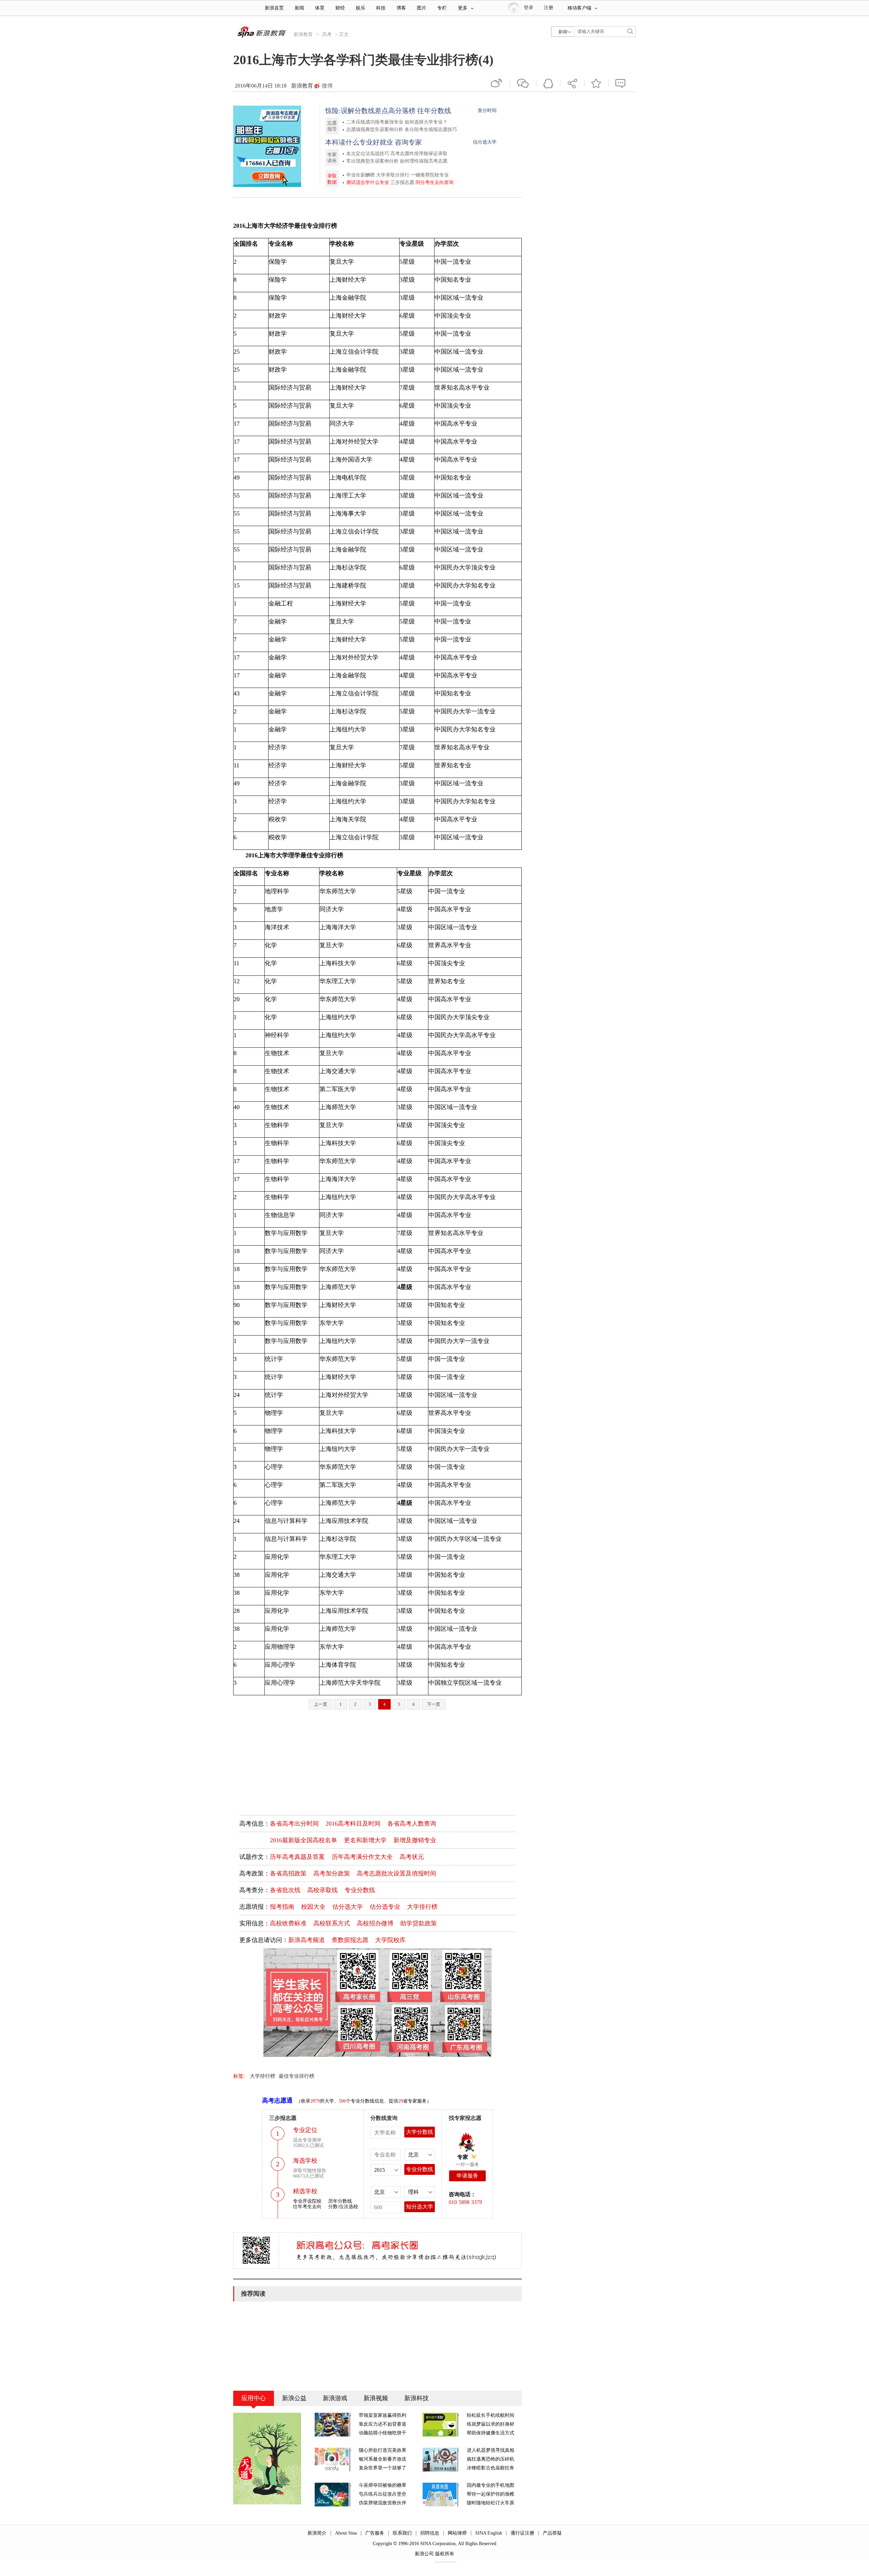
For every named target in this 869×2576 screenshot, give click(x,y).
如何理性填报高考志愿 (424, 161)
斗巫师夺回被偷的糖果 (383, 2485)
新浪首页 (274, 8)
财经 (340, 8)
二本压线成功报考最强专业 (375, 122)
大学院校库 (390, 1940)
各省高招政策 (288, 1873)
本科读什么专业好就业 (359, 142)
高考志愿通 (277, 2101)
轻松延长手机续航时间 (491, 2415)
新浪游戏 (335, 2398)
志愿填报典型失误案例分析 (375, 129)
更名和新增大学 (365, 1840)
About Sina (346, 2533)
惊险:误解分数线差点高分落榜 (370, 111)
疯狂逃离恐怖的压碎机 (491, 2459)
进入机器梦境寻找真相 (491, 2450)
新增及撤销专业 (415, 1840)
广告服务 (375, 2533)
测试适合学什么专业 (368, 182)
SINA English (489, 2533)
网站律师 (457, 2533)
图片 (422, 8)
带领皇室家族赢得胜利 (383, 2415)
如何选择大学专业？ (426, 122)
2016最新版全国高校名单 (303, 1840)
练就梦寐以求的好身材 (491, 2424)
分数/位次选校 (343, 2207)
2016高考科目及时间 (353, 1824)
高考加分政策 (332, 1873)
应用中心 (254, 2398)
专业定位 (305, 2130)
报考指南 (282, 1907)
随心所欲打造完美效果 (383, 2450)
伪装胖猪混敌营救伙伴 (383, 2503)
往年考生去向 (307, 2207)
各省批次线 (285, 1890)
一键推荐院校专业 (430, 175)
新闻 (299, 8)
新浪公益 (294, 2398)
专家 (463, 2157)
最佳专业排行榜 (297, 2076)
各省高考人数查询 (412, 1824)
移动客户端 (579, 8)
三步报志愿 (402, 182)
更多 (463, 8)
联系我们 (402, 2533)
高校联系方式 (332, 1923)
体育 (320, 8)
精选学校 (305, 2191)
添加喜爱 (596, 83)
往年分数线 (434, 111)
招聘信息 (430, 2533)
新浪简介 (317, 2533)
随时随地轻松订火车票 (491, 2503)
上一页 (321, 1704)
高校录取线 (322, 1890)
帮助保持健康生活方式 (491, 2433)
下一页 (434, 1704)
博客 (401, 8)
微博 (327, 86)
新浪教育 (303, 34)
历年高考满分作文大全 (362, 1857)
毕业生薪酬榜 (360, 175)
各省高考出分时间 (294, 1824)
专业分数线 (360, 1890)
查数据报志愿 (350, 1940)
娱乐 (360, 8)
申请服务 (467, 2176)
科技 (381, 8)
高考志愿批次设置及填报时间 (396, 1873)
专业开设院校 (307, 2201)
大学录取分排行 (393, 175)
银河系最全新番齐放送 (383, 2459)
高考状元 (412, 1857)
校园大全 (313, 1907)
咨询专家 (408, 142)
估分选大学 (485, 142)
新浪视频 (376, 2398)
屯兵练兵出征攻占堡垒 (383, 2494)
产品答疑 (552, 2533)
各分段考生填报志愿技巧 (431, 129)
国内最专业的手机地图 (491, 2485)
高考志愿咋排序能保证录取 (419, 154)
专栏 (442, 8)
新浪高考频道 (307, 1940)
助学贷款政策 (419, 1923)
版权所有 (445, 2554)
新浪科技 (417, 2398)
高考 (327, 34)
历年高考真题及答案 (297, 1857)
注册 (549, 8)
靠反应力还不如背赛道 (383, 2424)
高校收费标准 (288, 1923)
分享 (572, 83)
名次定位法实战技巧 (368, 154)
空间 (548, 83)
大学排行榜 (422, 1907)
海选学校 (305, 2161)
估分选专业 (385, 1907)
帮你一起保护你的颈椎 (491, 2494)
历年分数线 (340, 2201)
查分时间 (487, 110)
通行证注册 (522, 2533)
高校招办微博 (375, 1923)
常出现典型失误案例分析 (372, 161)
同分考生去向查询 (434, 182)
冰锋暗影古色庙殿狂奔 (491, 2468)
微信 (523, 83)
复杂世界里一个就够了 (383, 2468)
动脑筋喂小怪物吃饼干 (383, 2433)
